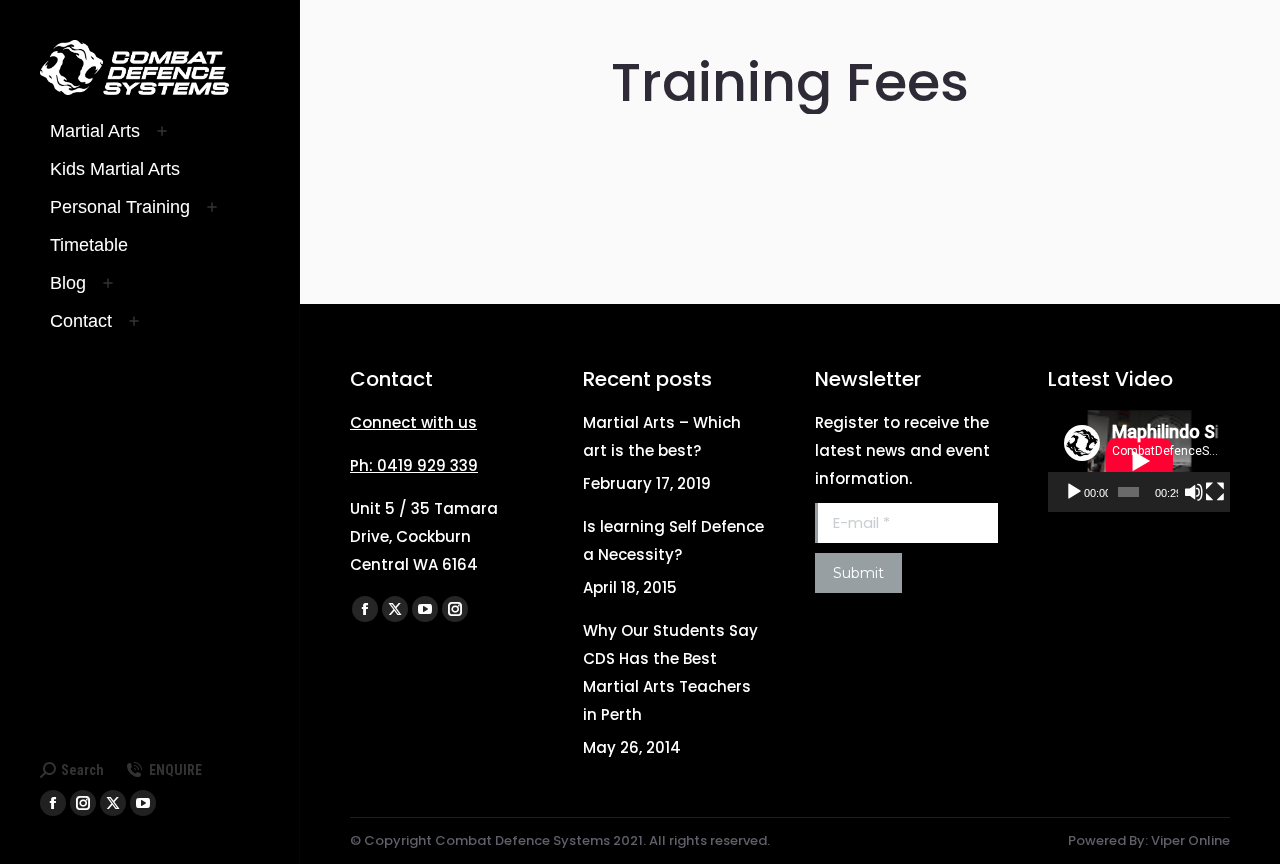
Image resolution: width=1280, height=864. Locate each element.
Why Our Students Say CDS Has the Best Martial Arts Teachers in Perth (670, 672)
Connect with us (413, 422)
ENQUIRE (175, 770)
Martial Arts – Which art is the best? (662, 436)
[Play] (1074, 492)
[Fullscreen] (1215, 492)
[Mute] (1194, 492)
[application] (1139, 460)
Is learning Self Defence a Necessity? (673, 540)
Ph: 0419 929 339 (414, 465)
